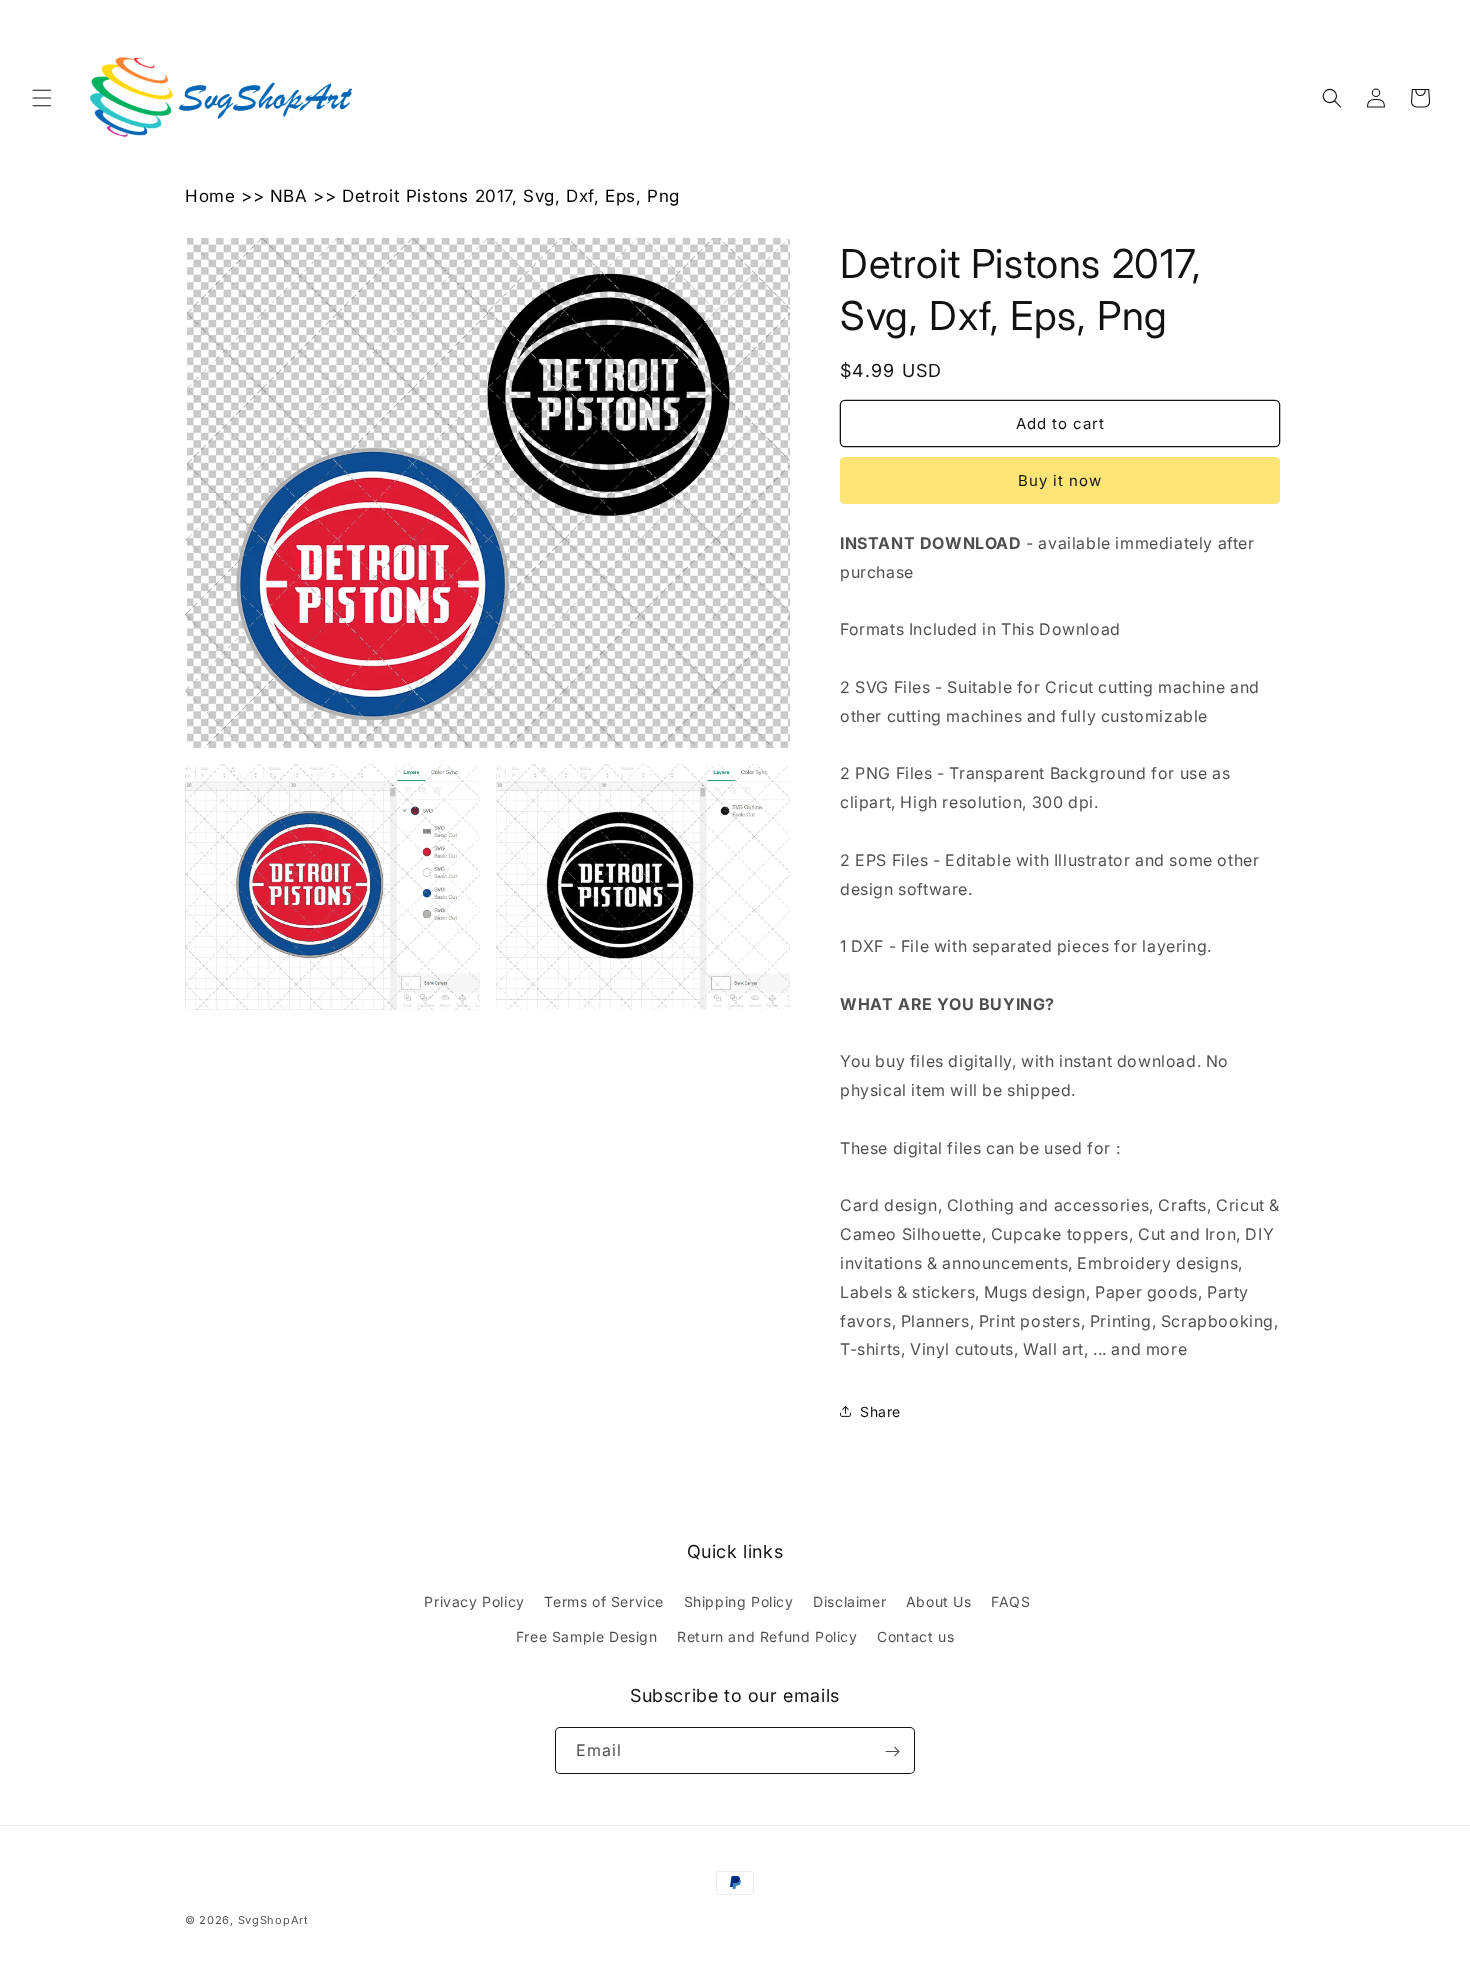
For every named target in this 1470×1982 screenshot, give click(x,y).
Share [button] (880, 1411)
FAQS (1010, 1601)
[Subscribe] (892, 1751)
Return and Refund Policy (767, 1636)
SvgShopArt (273, 1920)
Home (210, 196)
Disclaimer (849, 1601)
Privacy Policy (474, 1601)
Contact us (915, 1636)
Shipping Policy (739, 1601)
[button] (42, 98)
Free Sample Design (587, 1636)
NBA (289, 196)
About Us (939, 1601)
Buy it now (1060, 480)
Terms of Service (604, 1601)
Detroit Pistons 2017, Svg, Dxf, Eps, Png (511, 196)
